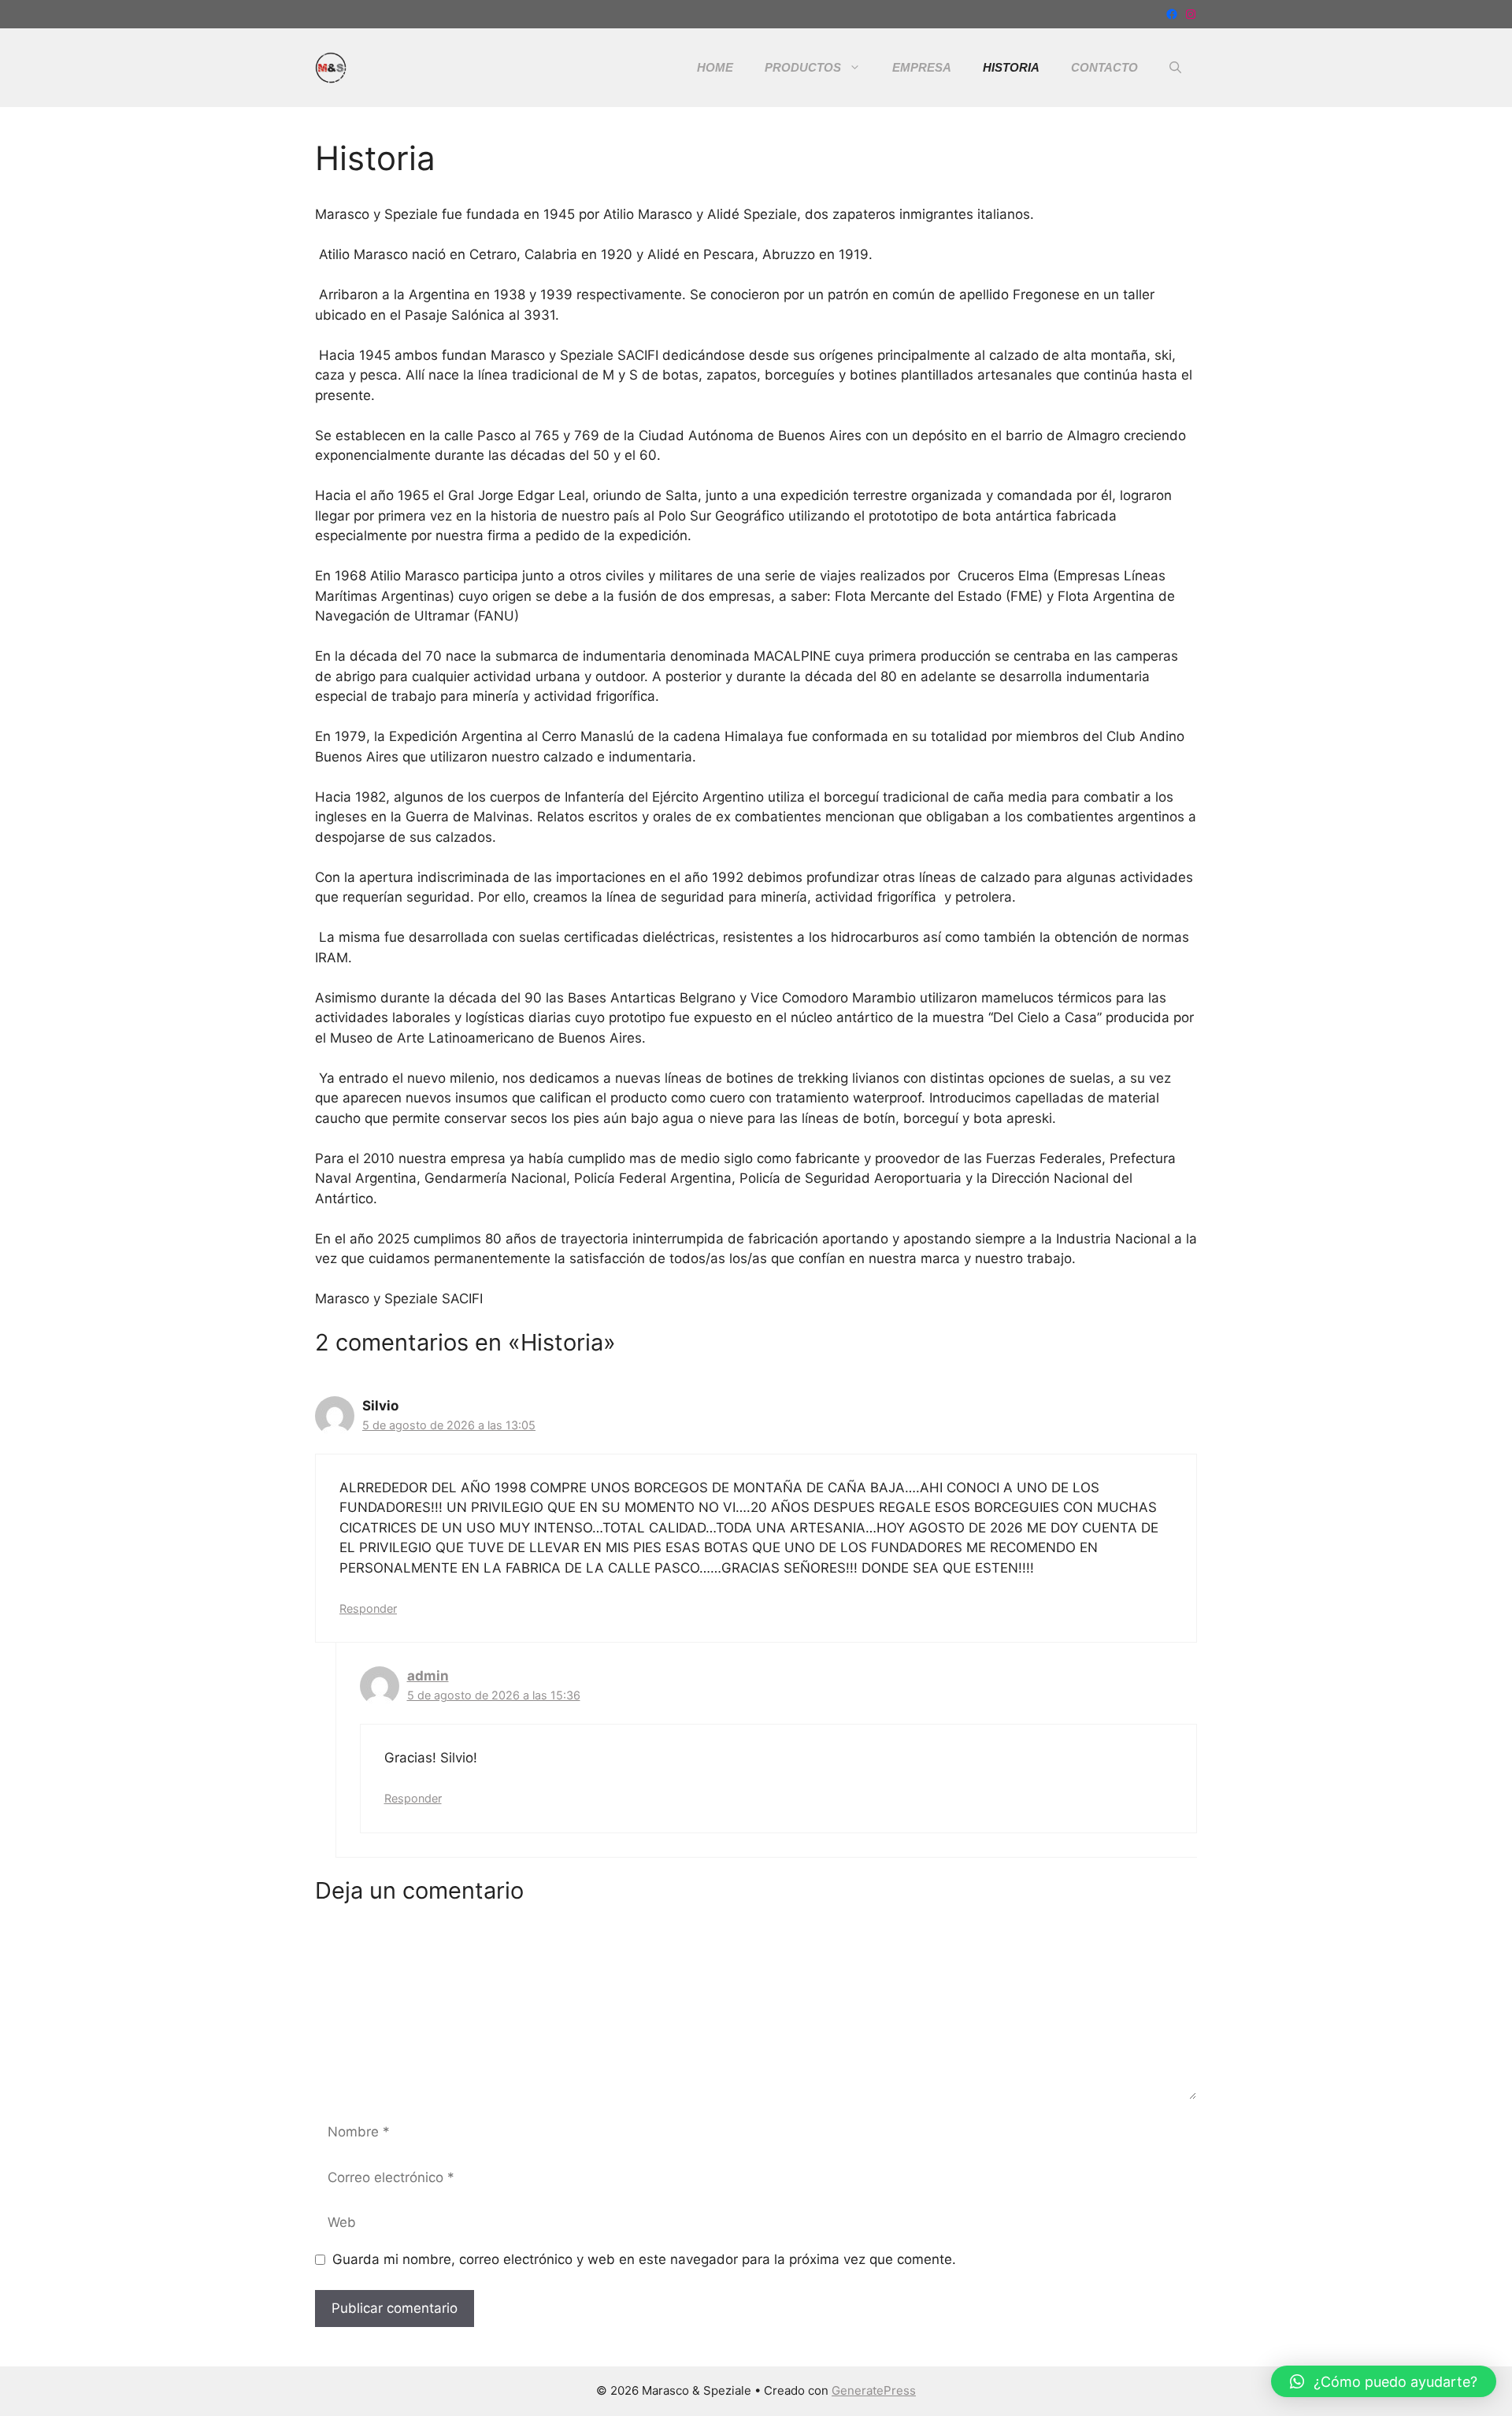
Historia (1011, 67)
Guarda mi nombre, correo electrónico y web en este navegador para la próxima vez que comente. (644, 2259)
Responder (368, 1608)
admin (428, 1676)
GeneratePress (874, 2390)
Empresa (922, 67)
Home (715, 67)
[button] (1175, 68)
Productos (803, 67)
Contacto (1104, 67)
